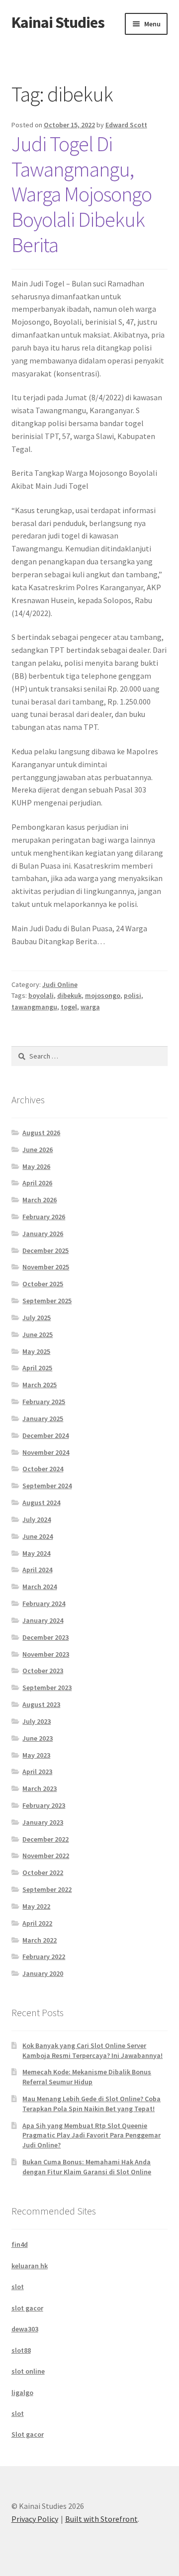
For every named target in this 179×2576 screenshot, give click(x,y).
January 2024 (43, 1620)
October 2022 (43, 1872)
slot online (28, 2371)
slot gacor (27, 2308)
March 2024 (40, 1587)
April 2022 (37, 1923)
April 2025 (37, 1368)
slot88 (21, 2350)
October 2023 (43, 1671)
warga (90, 1007)
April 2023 (37, 1772)
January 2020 (43, 1973)
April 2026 (37, 1183)
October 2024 (43, 1469)
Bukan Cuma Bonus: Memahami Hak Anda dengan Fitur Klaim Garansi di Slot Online (87, 2167)
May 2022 (36, 1906)
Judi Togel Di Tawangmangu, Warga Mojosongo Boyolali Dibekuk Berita (82, 194)
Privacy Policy (35, 2519)
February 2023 (44, 1805)
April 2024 (37, 1570)
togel (69, 1007)
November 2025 (46, 1267)
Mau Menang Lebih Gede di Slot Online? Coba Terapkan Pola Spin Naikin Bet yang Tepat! (91, 2104)
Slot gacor (28, 2434)
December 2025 (45, 1250)
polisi (133, 995)
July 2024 (37, 1519)
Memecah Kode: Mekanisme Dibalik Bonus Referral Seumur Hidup (87, 2077)
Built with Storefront (101, 2519)
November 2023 (46, 1654)
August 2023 (41, 1704)
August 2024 (41, 1503)
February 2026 (44, 1217)
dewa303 (25, 2329)
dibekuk (69, 995)
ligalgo (22, 2393)
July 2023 (37, 1721)
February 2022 (44, 1956)
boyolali (41, 995)
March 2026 (40, 1200)
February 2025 (44, 1402)
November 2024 (46, 1452)
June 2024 (38, 1536)
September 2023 (47, 1688)
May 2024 (36, 1553)
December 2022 (45, 1839)
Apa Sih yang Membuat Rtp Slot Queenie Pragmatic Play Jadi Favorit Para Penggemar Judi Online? (91, 2135)
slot (18, 2287)
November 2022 (46, 1856)
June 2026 (38, 1150)
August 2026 (41, 1133)
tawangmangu (34, 1007)
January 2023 (43, 1822)
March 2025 (40, 1385)
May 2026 (36, 1166)
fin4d (20, 2244)
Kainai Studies (58, 22)
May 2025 (36, 1351)
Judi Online (60, 984)
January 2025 (43, 1419)
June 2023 (38, 1738)
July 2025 (37, 1318)
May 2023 (36, 1755)
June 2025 (38, 1334)
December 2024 (45, 1435)
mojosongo (103, 995)
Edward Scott (126, 125)
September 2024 (47, 1486)
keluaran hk (30, 2266)
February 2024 (44, 1603)
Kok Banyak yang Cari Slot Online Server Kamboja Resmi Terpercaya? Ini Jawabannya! (92, 2050)
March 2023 (40, 1788)
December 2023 (45, 1637)
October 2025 (43, 1284)
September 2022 (47, 1889)
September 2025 (47, 1301)
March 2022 (40, 1940)
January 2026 (43, 1234)
